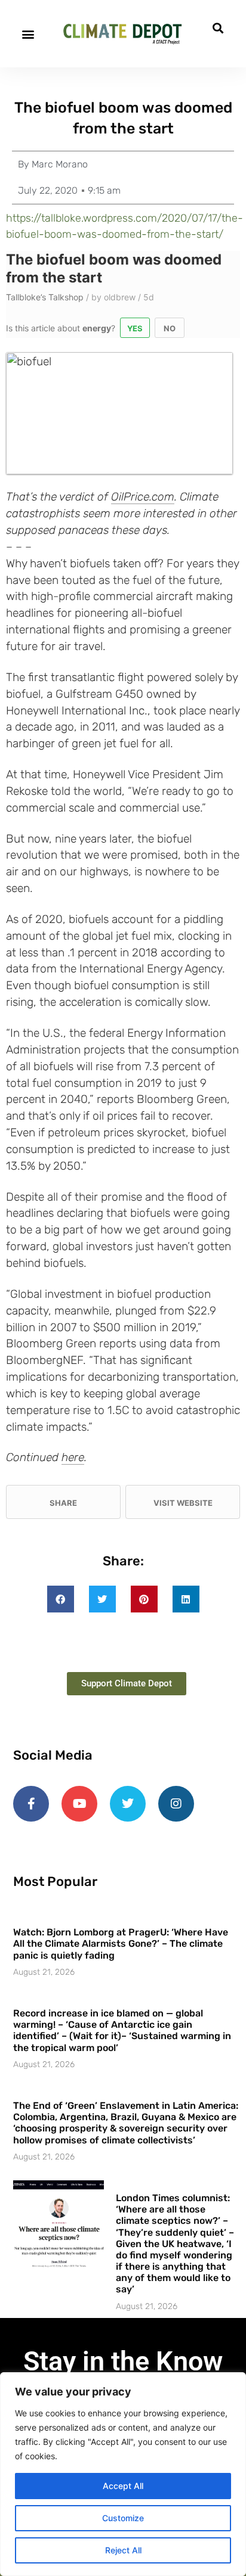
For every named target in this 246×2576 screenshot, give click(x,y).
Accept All (123, 2486)
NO (170, 328)
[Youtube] (79, 1804)
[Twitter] (128, 1804)
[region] (123, 2474)
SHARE (63, 1503)
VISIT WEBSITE (183, 1503)
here (73, 1457)
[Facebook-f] (31, 1804)
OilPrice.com (143, 497)
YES (135, 328)
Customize (123, 2518)
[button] (28, 34)
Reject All (123, 2550)
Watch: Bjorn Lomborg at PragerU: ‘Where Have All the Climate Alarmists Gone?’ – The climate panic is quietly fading (121, 1943)
